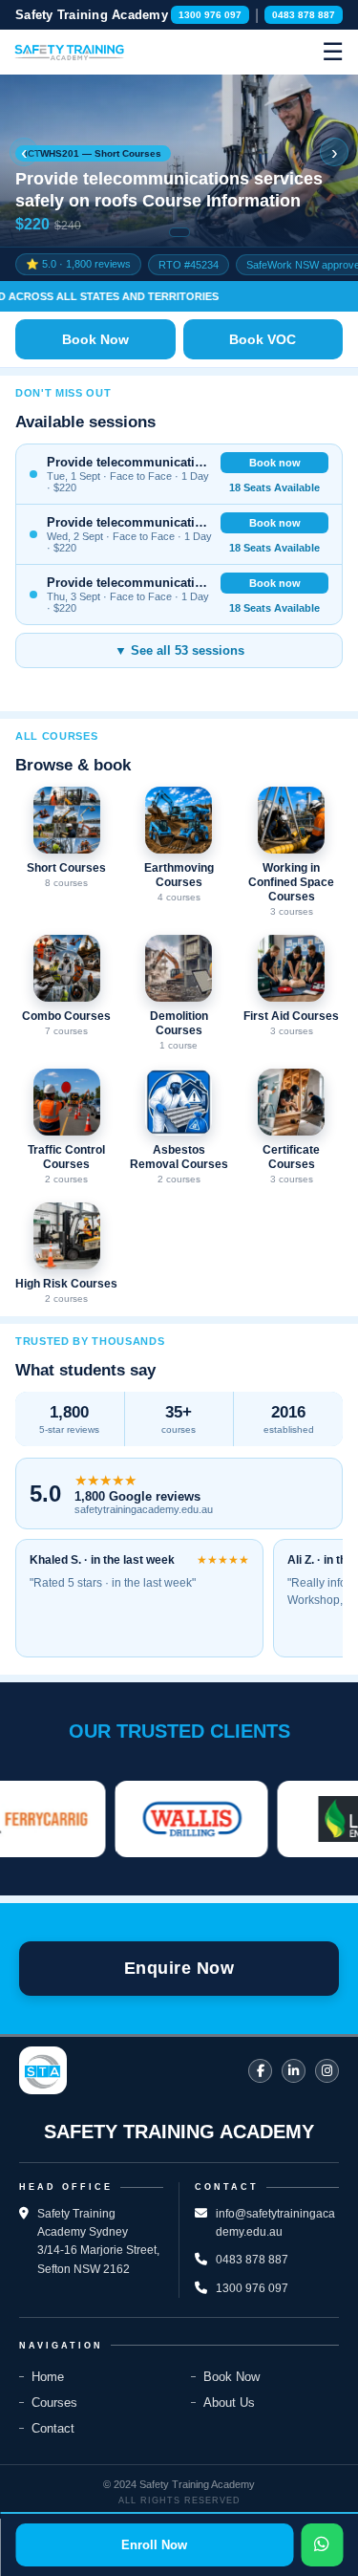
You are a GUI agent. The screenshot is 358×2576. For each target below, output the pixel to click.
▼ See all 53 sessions (179, 650)
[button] (179, 161)
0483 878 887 (304, 15)
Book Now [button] (232, 2377)
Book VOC (263, 339)
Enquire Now (179, 1968)
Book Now (95, 339)
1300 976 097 (210, 15)
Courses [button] (54, 2403)
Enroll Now (154, 2545)
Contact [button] (53, 2428)
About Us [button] (229, 2403)
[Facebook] (260, 2071)
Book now (275, 463)
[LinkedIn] (294, 2071)
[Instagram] (327, 2071)
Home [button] (48, 2377)
